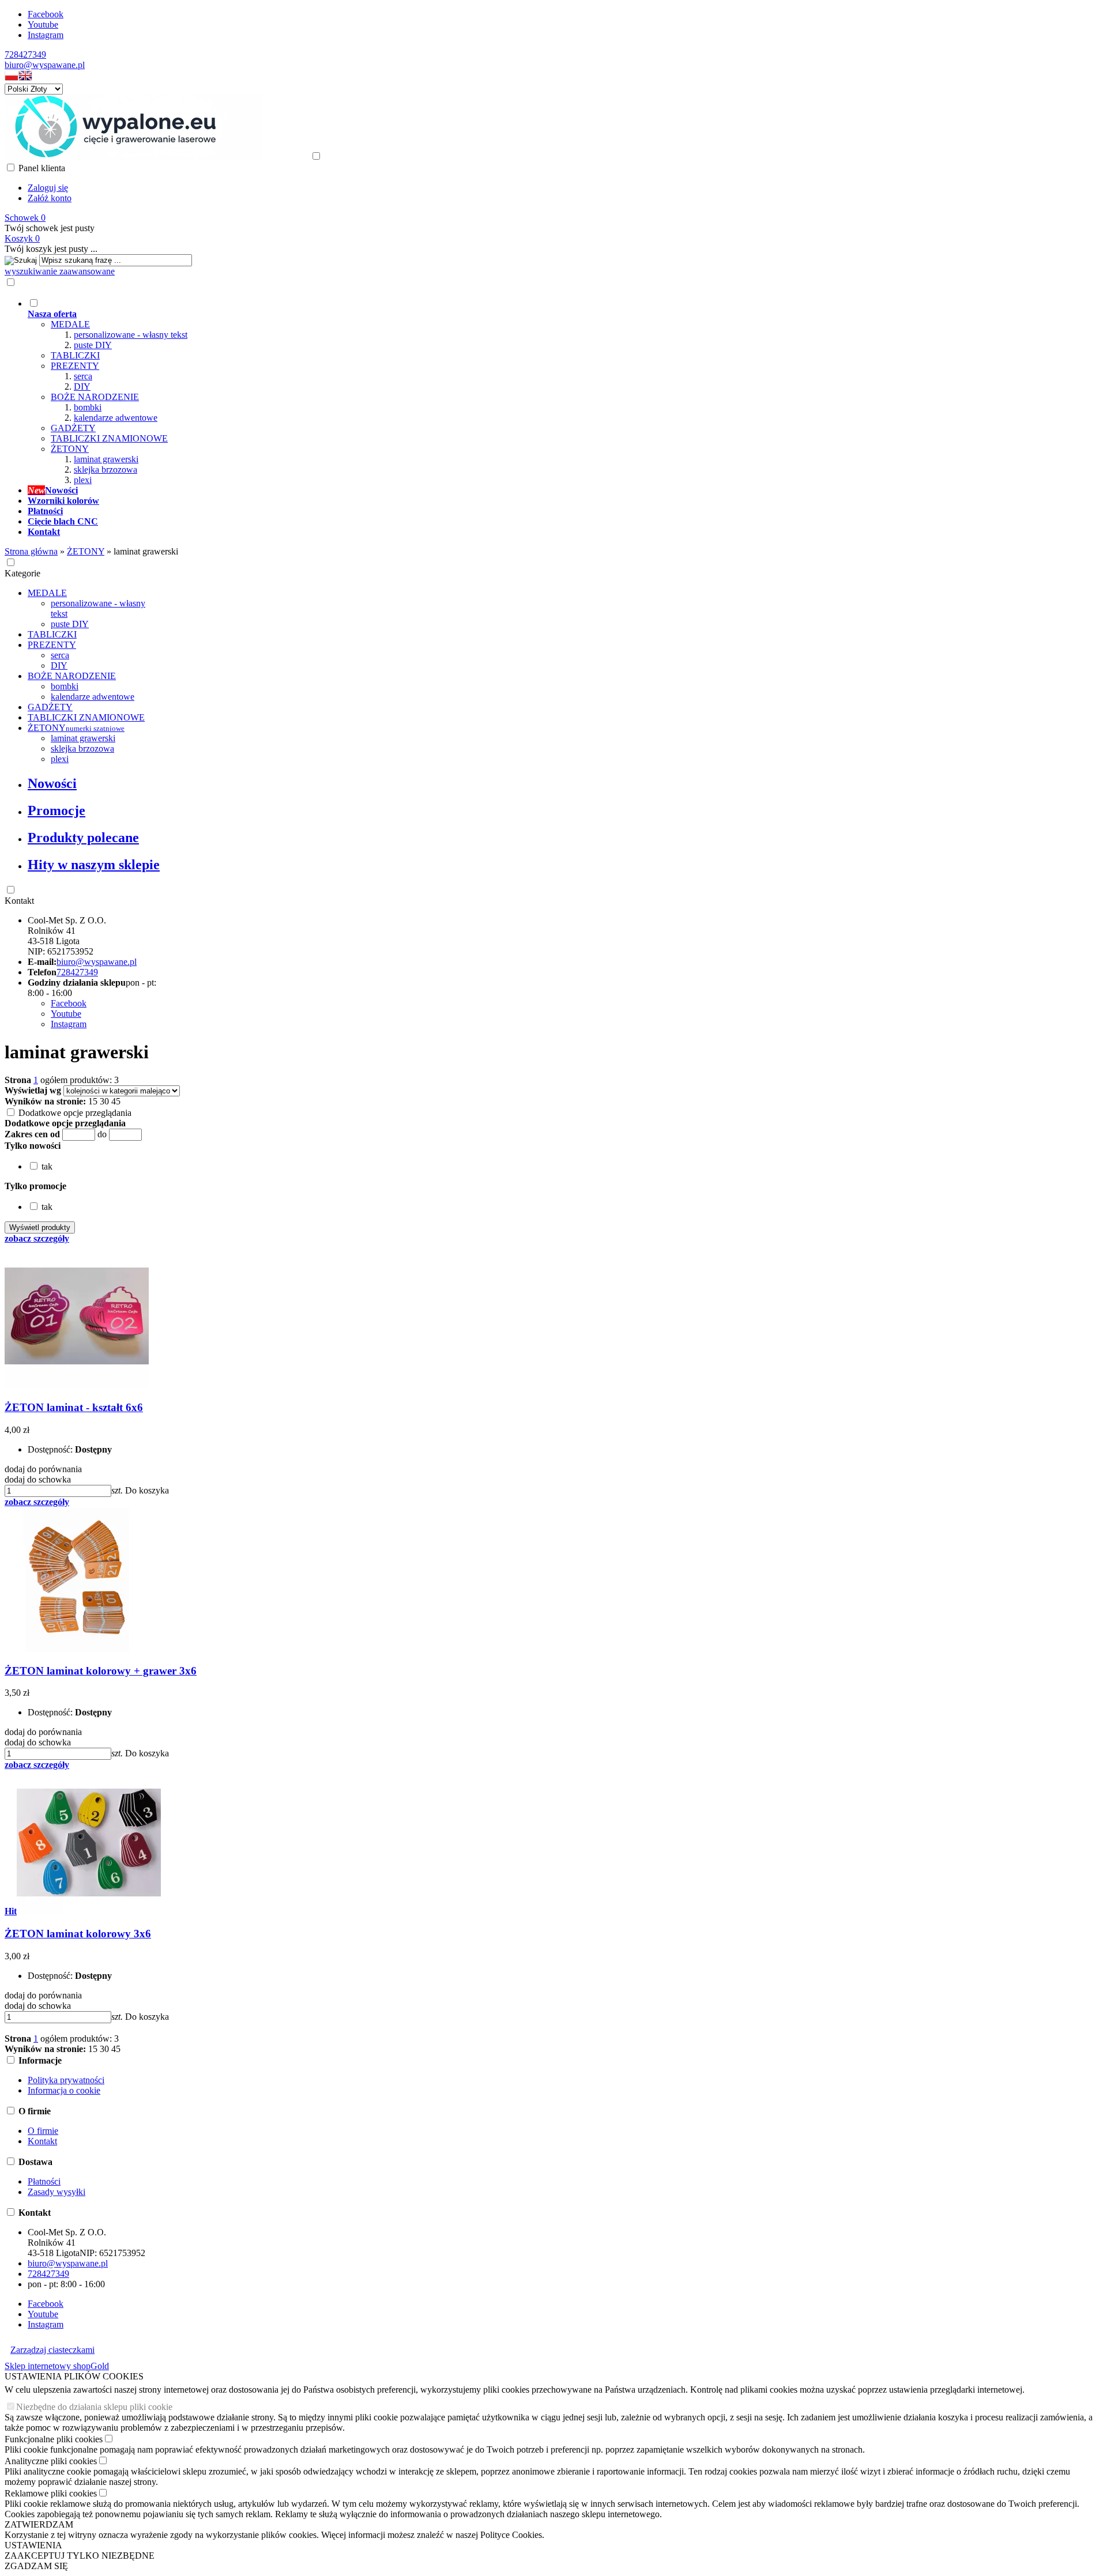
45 (116, 1101)
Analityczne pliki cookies (51, 2461)
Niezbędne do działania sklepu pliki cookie (94, 2407)
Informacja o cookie (64, 2090)
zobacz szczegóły (37, 1238)
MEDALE (70, 324)
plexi (83, 480)
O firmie (43, 2131)
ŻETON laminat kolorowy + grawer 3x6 (101, 1671)
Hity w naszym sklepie (94, 865)
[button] (12, 78)
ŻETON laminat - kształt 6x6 (74, 1407)
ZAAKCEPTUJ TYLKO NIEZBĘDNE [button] (80, 2556)
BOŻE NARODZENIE (95, 397)
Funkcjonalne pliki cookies (54, 2439)
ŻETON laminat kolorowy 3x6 (78, 1934)
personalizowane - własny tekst (131, 335)
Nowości (52, 783)
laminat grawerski (106, 459)
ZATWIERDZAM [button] (39, 2524)
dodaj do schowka (38, 1479)
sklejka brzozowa (106, 469)
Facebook (46, 14)
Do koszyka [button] (147, 1490)
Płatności (44, 2181)
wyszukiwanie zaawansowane (60, 271)
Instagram (46, 35)
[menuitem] (449, 391)
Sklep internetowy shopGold (57, 2366)
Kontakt (19, 901)
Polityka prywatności (66, 2080)
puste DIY (93, 345)
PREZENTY (75, 366)
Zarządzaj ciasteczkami (52, 2350)
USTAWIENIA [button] (33, 2545)
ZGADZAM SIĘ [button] (36, 2566)
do (102, 1134)
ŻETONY (70, 449)
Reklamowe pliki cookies (51, 2493)
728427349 (25, 54)
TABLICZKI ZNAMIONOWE (109, 438)
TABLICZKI (75, 355)
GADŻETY (73, 428)
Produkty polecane (83, 838)
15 (93, 1101)
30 (104, 1101)
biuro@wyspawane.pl (45, 65)
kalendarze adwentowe (116, 418)
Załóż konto (50, 198)
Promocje (57, 810)
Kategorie (22, 573)
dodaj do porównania (43, 1469)
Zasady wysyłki (57, 2192)
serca (83, 376)
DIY (82, 386)
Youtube (43, 24)
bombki (88, 407)
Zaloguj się (48, 188)
